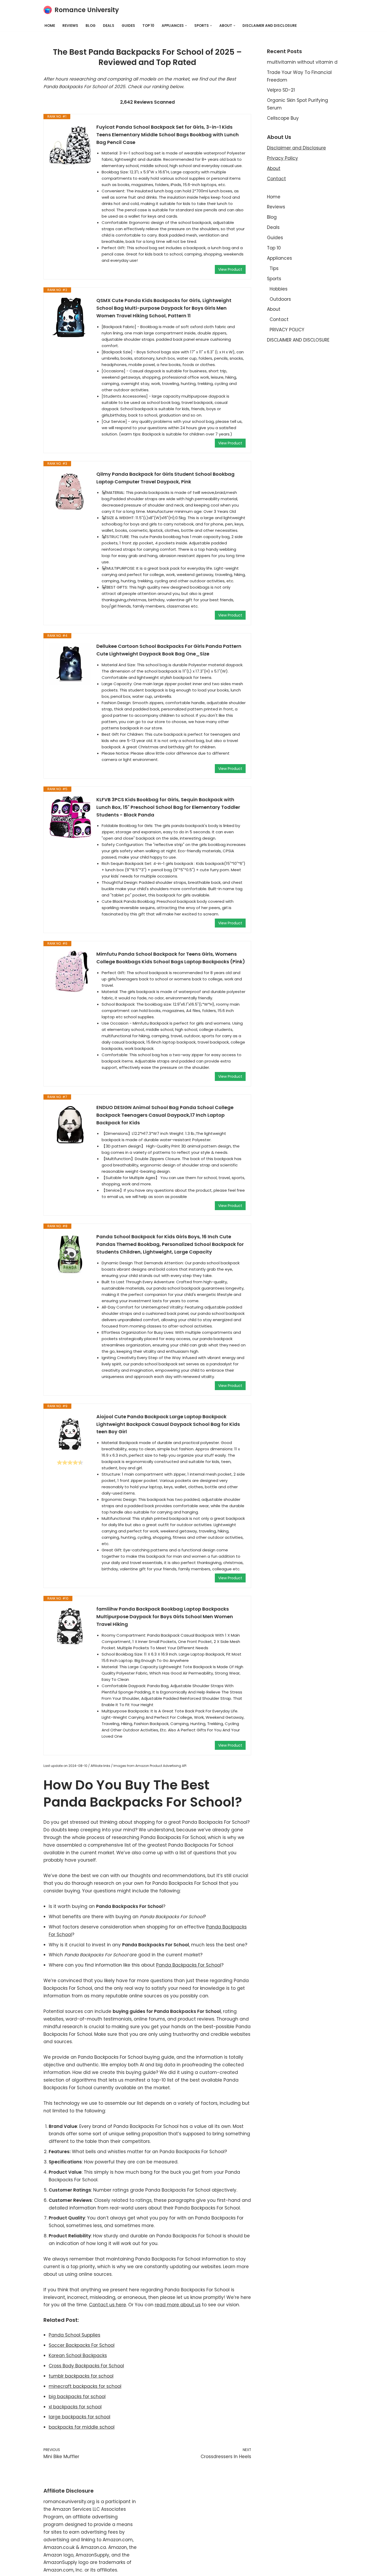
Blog (91, 26)
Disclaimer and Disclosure (296, 148)
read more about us (178, 2305)
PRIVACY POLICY (287, 330)
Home (50, 26)
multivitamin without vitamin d (302, 62)
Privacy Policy (282, 158)
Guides (128, 26)
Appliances (279, 258)
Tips (274, 268)
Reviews (70, 26)
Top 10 (148, 26)
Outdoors (280, 299)
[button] (186, 26)
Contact (276, 179)
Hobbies (279, 289)
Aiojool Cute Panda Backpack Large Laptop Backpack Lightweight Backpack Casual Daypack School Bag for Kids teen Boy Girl (168, 1424)
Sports (274, 279)
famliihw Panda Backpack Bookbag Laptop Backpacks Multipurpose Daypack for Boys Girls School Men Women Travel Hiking (165, 1617)
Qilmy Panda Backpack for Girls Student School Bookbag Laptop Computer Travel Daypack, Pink (165, 478)
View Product (230, 269)
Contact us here (108, 2305)
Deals (109, 26)
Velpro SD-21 (281, 90)
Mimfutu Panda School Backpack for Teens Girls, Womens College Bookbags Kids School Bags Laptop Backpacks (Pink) (171, 958)
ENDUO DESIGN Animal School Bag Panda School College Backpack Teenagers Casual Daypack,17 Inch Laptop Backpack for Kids (165, 1115)
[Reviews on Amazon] (70, 1462)
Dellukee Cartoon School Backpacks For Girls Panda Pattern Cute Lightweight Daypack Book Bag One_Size (169, 650)
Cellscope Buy (283, 118)
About (274, 168)
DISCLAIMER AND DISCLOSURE (270, 26)
